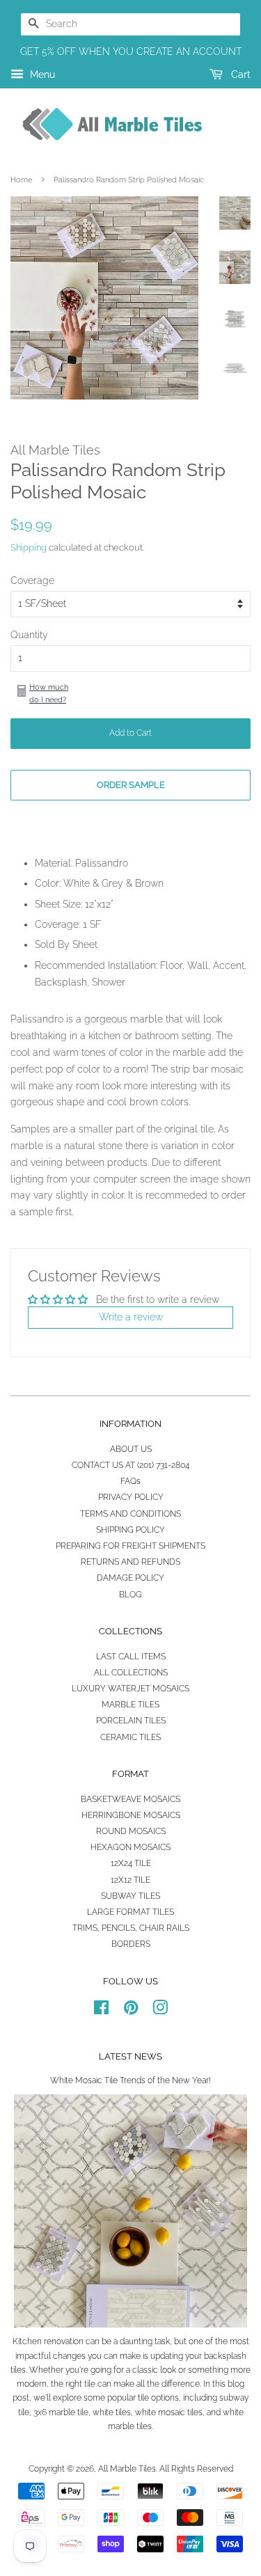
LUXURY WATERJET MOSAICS (130, 1689)
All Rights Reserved (196, 2469)
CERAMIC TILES (130, 1737)
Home (21, 180)
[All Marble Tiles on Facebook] (101, 2011)
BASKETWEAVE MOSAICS (130, 1799)
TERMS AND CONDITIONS (130, 1514)
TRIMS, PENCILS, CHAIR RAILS (131, 1928)
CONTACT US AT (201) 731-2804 (130, 1465)
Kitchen (27, 2341)
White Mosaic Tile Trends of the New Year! (130, 2080)
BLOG (130, 1595)
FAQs (130, 1481)
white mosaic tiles (169, 2412)
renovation (64, 2341)
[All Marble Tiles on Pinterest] (131, 2011)
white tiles (112, 2412)
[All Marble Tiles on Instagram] (160, 2011)
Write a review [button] (131, 1317)
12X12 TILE (130, 1880)
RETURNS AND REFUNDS (130, 1562)
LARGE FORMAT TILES (130, 1912)
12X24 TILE (131, 1863)
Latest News (130, 2056)
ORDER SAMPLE (131, 785)
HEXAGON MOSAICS (130, 1847)
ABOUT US (131, 1449)
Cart (239, 74)
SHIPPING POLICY (130, 1530)
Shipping (29, 547)
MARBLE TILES (130, 1705)
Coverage (32, 580)
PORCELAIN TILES (131, 1721)
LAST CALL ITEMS (131, 1657)
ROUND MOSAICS (131, 1831)
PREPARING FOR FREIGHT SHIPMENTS (130, 1546)
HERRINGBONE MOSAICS (131, 1815)
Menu (41, 74)
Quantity (29, 635)
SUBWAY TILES (130, 1896)
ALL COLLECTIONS (131, 1673)
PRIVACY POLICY (131, 1497)
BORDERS (131, 1944)
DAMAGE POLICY (130, 1578)
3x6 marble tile (61, 2412)
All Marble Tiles (127, 2469)
